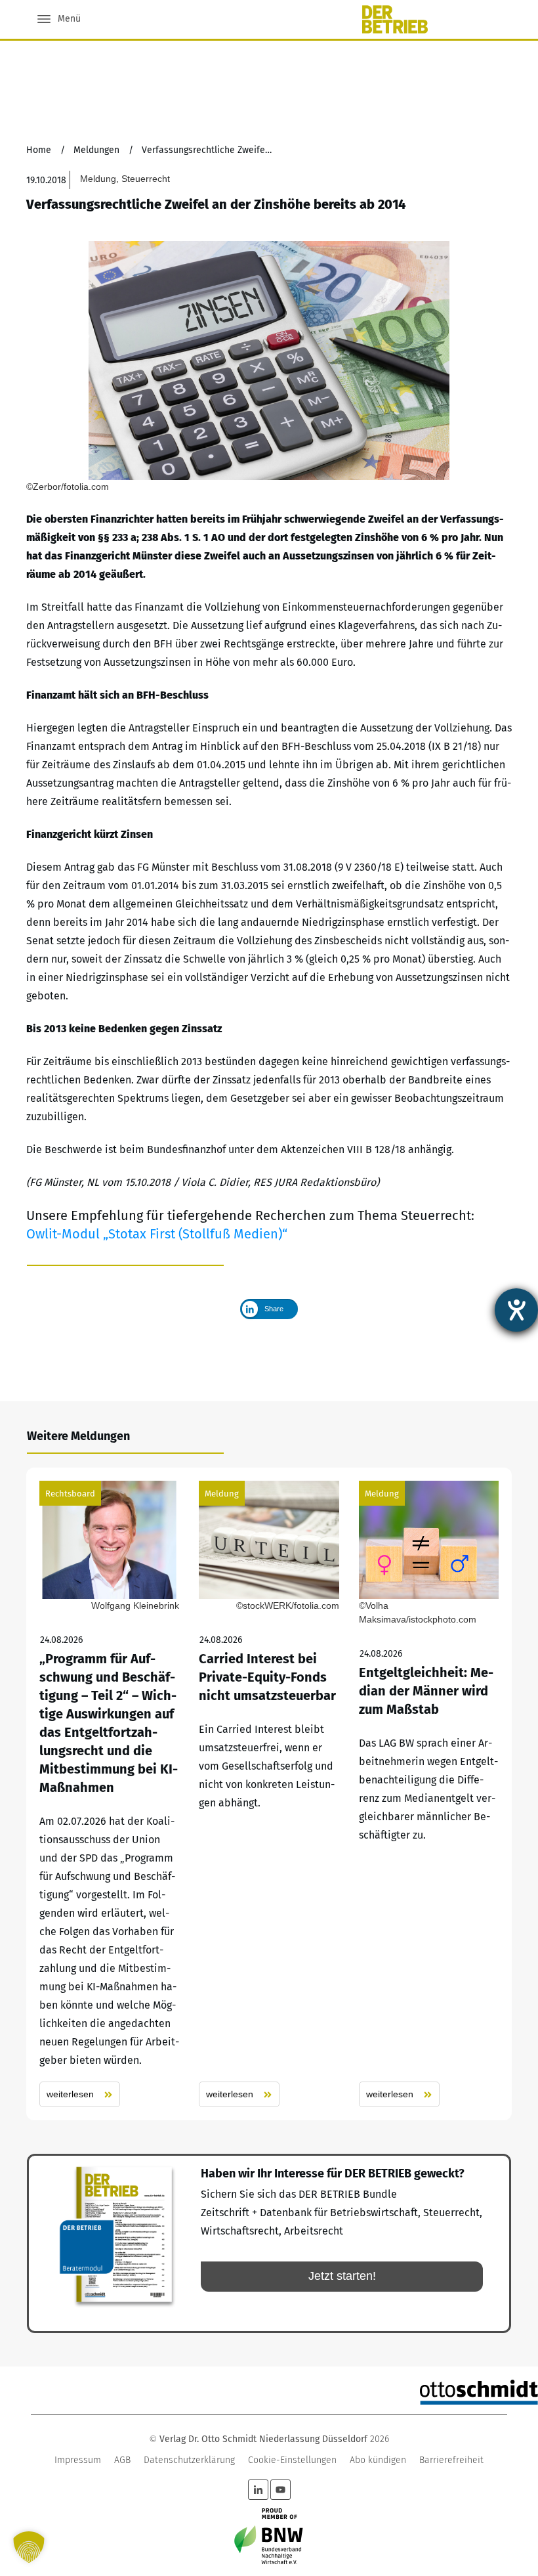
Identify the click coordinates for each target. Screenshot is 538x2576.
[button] (29, 2547)
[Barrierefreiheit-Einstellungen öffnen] (516, 1310)
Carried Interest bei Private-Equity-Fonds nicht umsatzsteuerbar (269, 1794)
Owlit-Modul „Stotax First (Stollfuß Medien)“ (157, 1234)
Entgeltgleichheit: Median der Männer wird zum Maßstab (429, 1794)
